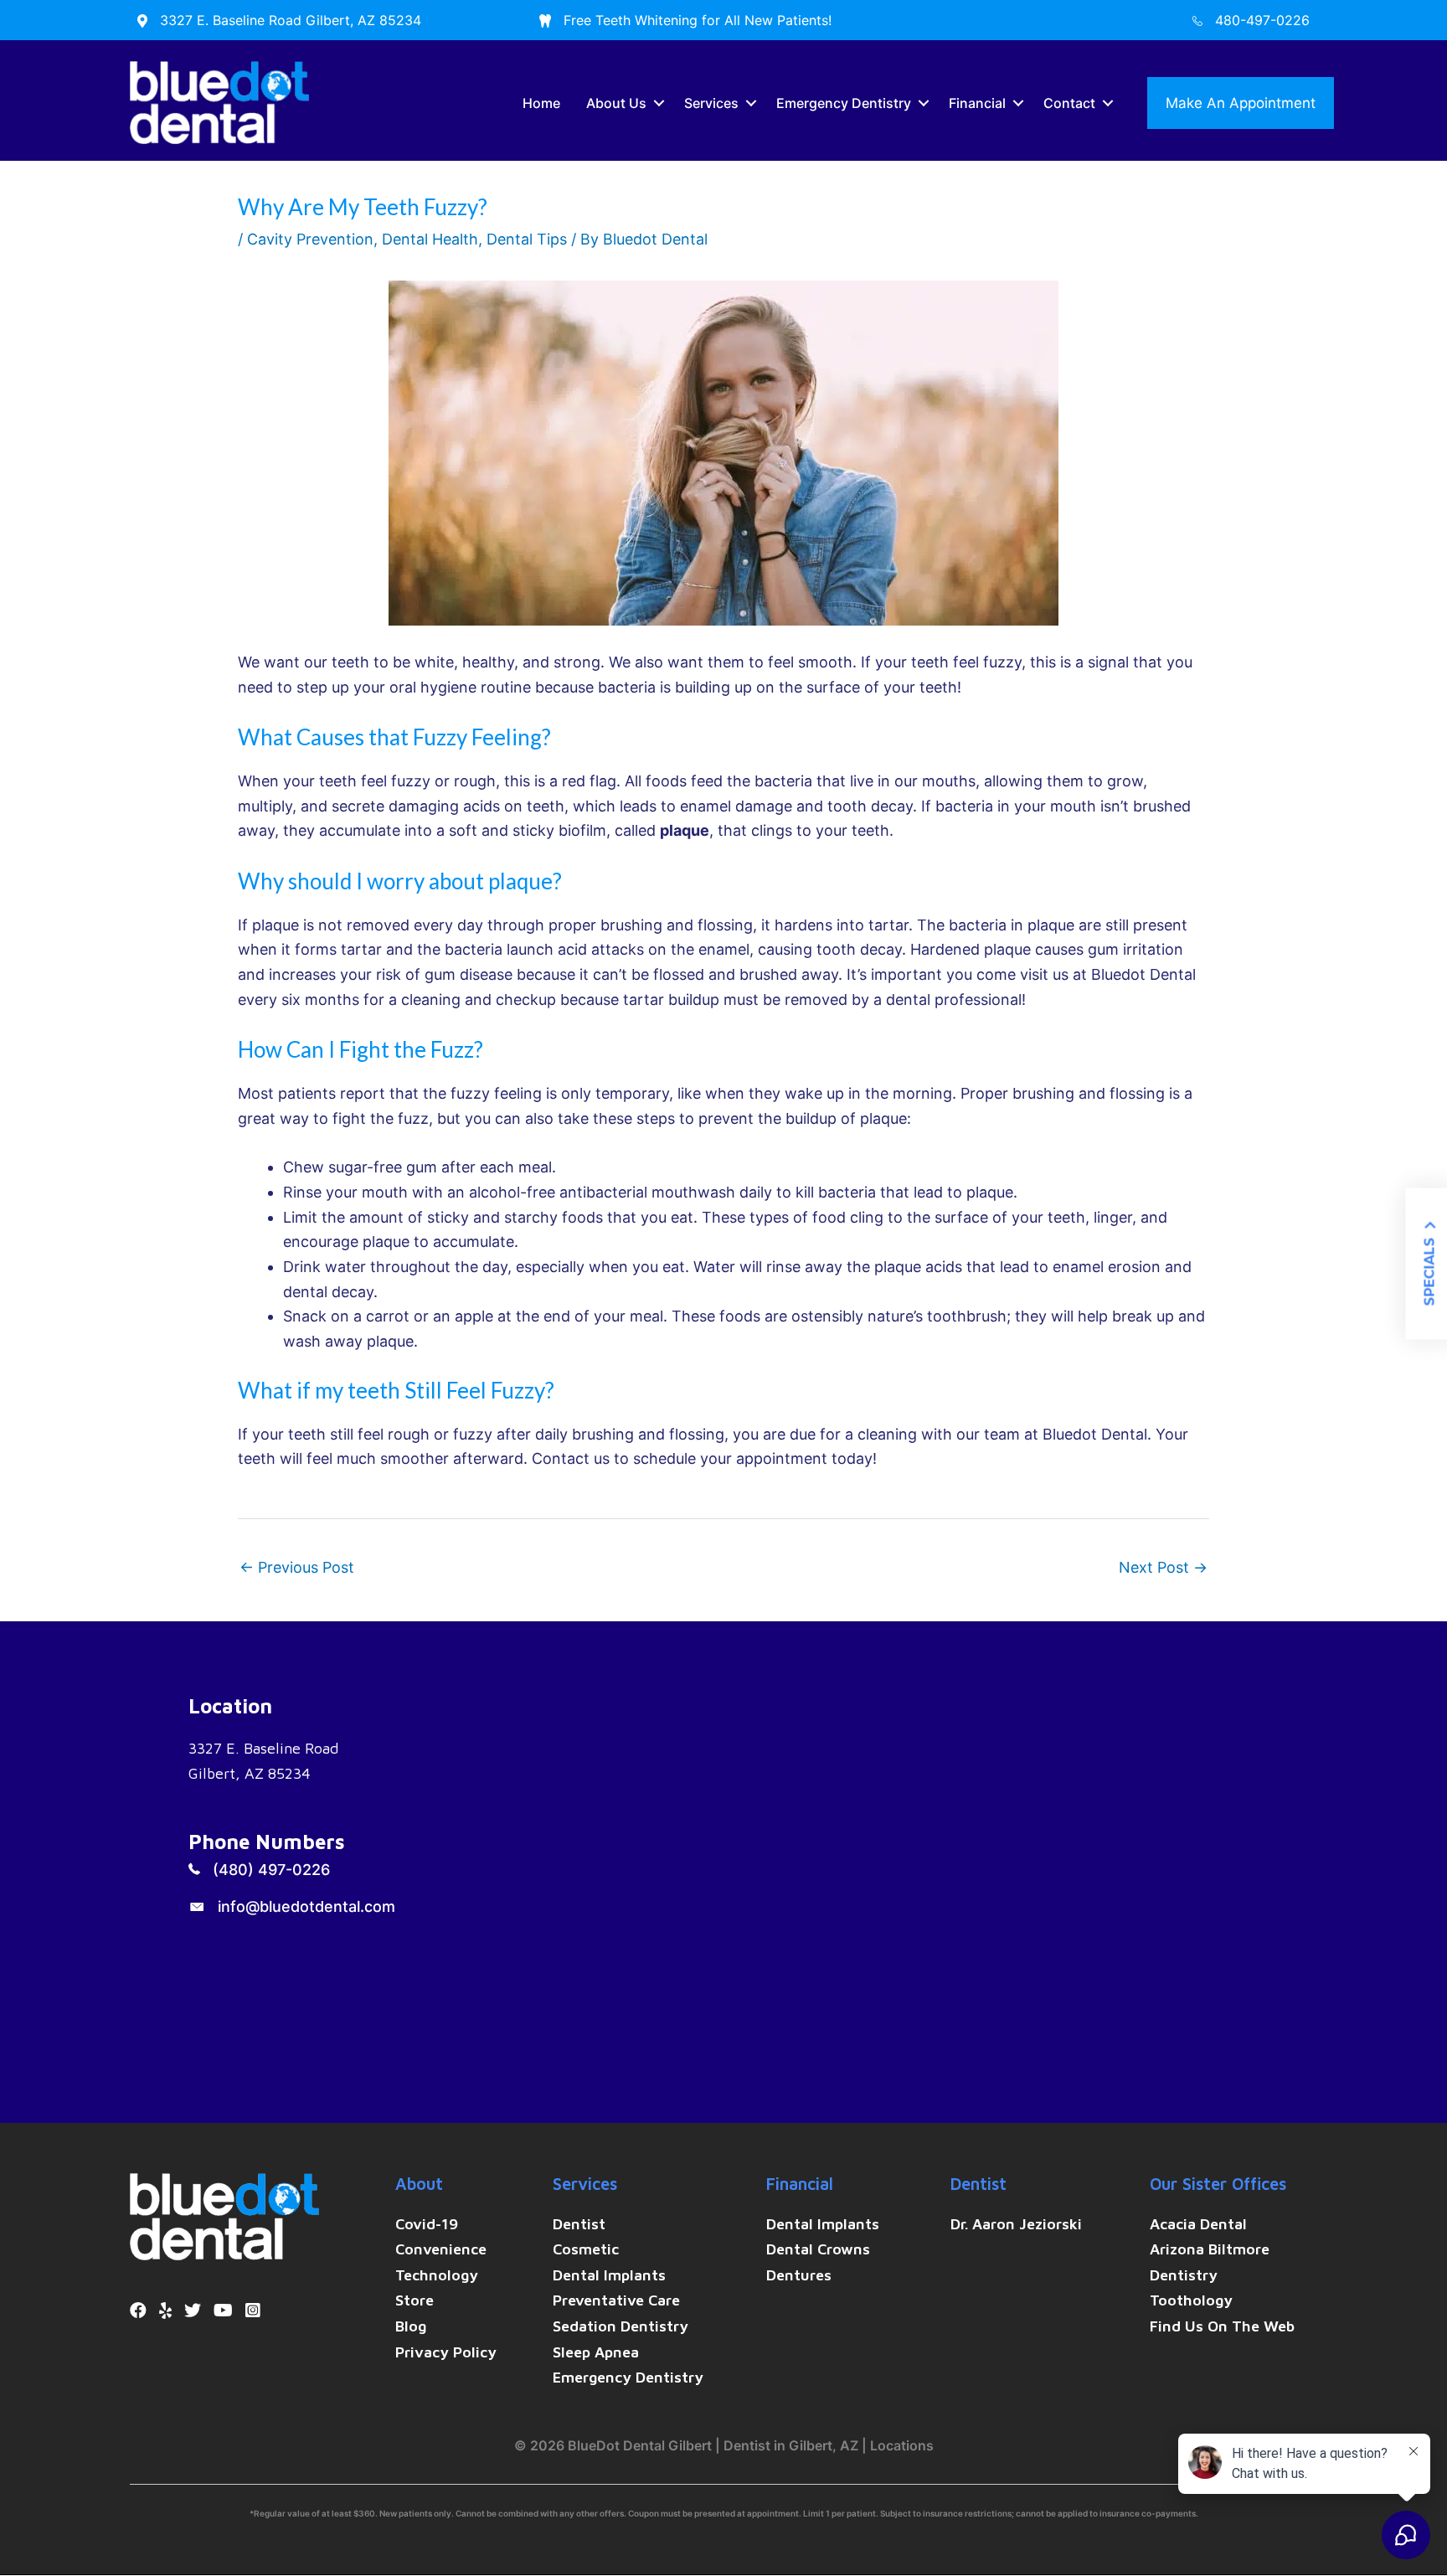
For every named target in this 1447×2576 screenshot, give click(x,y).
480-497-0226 (1262, 20)
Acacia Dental (1198, 2224)
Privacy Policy (446, 2352)
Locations (902, 2445)
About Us (616, 103)
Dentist (579, 2224)
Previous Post (297, 1567)
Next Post (1163, 1567)
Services (711, 103)
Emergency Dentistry (844, 103)
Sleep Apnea (596, 2352)
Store (415, 2300)
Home (541, 103)
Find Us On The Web (1222, 2326)
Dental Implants (609, 2275)
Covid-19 (427, 2224)
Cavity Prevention (310, 239)
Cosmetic (586, 2249)
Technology (437, 2275)
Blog (411, 2326)
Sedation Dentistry (621, 2326)
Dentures (799, 2275)
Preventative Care (616, 2300)
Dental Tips (527, 239)
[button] (659, 103)
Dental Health (430, 239)
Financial (977, 103)
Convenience (441, 2249)
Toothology (1191, 2300)
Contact (1069, 103)
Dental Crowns (818, 2249)
